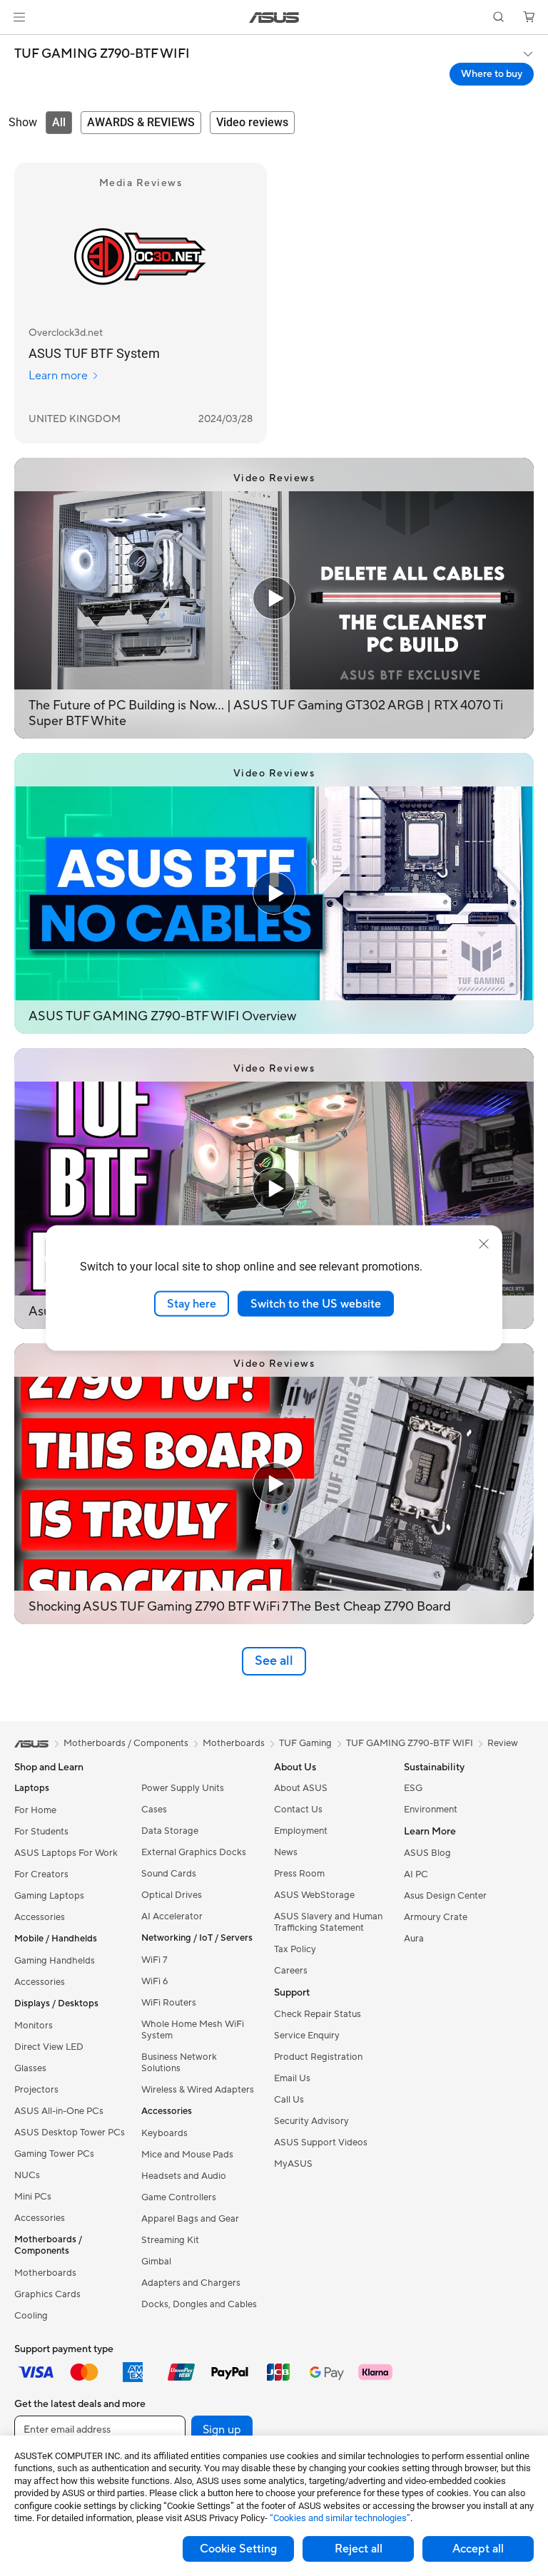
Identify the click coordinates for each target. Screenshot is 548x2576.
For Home (35, 1810)
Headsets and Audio (184, 2176)
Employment (301, 1831)
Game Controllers (179, 2197)
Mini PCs (33, 2197)
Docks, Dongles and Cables (199, 2304)
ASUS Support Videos (321, 2143)
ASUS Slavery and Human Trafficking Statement (328, 1922)
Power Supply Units (183, 1788)
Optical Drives (172, 1895)
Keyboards (164, 2133)
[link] (274, 17)
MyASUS (293, 2164)
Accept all (478, 2549)
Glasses (30, 2068)
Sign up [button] (222, 2430)
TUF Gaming (305, 1743)
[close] (484, 1243)
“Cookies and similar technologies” (340, 2518)
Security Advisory (311, 2121)
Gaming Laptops (49, 1896)
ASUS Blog (427, 1853)
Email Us (292, 2078)
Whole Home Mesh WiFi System (193, 2030)
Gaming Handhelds (55, 1961)
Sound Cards (169, 1874)
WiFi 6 (154, 1981)
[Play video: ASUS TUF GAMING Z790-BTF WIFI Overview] (274, 893)
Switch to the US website (316, 1303)
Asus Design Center (445, 1896)
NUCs (27, 2175)
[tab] (59, 123)
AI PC (416, 1874)
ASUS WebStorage (314, 1895)
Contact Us (298, 1810)
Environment (431, 1810)
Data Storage (170, 1831)
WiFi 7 (154, 1960)
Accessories (40, 1917)
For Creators (41, 1874)
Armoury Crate (436, 1917)
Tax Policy (295, 1949)
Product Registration (318, 2057)
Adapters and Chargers (191, 2283)
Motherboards (45, 2273)
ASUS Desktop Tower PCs (70, 2133)
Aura (414, 1939)
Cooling (31, 2316)
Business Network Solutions (179, 2063)
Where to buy (492, 74)
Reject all (359, 2549)
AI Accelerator (172, 1916)
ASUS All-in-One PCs (59, 2111)
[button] (19, 17)
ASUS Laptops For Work (66, 1853)
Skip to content (17, 44)
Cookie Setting (238, 2549)
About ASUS (301, 1788)
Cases (154, 1810)
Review (503, 1743)
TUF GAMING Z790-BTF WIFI (102, 54)
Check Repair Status (318, 2014)
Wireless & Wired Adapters (198, 2090)
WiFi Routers (169, 2003)
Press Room (299, 1874)
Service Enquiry (307, 2036)
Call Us (289, 2100)
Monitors (34, 2026)
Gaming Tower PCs (54, 2154)
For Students (41, 1832)
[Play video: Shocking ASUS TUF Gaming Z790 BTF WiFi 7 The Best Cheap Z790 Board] (274, 1484)
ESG (413, 1788)
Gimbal (156, 2262)
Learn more (58, 376)
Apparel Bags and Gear (190, 2219)
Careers (291, 1971)
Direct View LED (49, 2047)
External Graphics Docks (194, 1852)
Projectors (36, 2090)
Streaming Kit (170, 2240)
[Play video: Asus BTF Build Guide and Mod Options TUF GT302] (274, 1189)
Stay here (192, 1303)
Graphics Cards (47, 2294)
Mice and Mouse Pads (187, 2155)
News (286, 1852)
